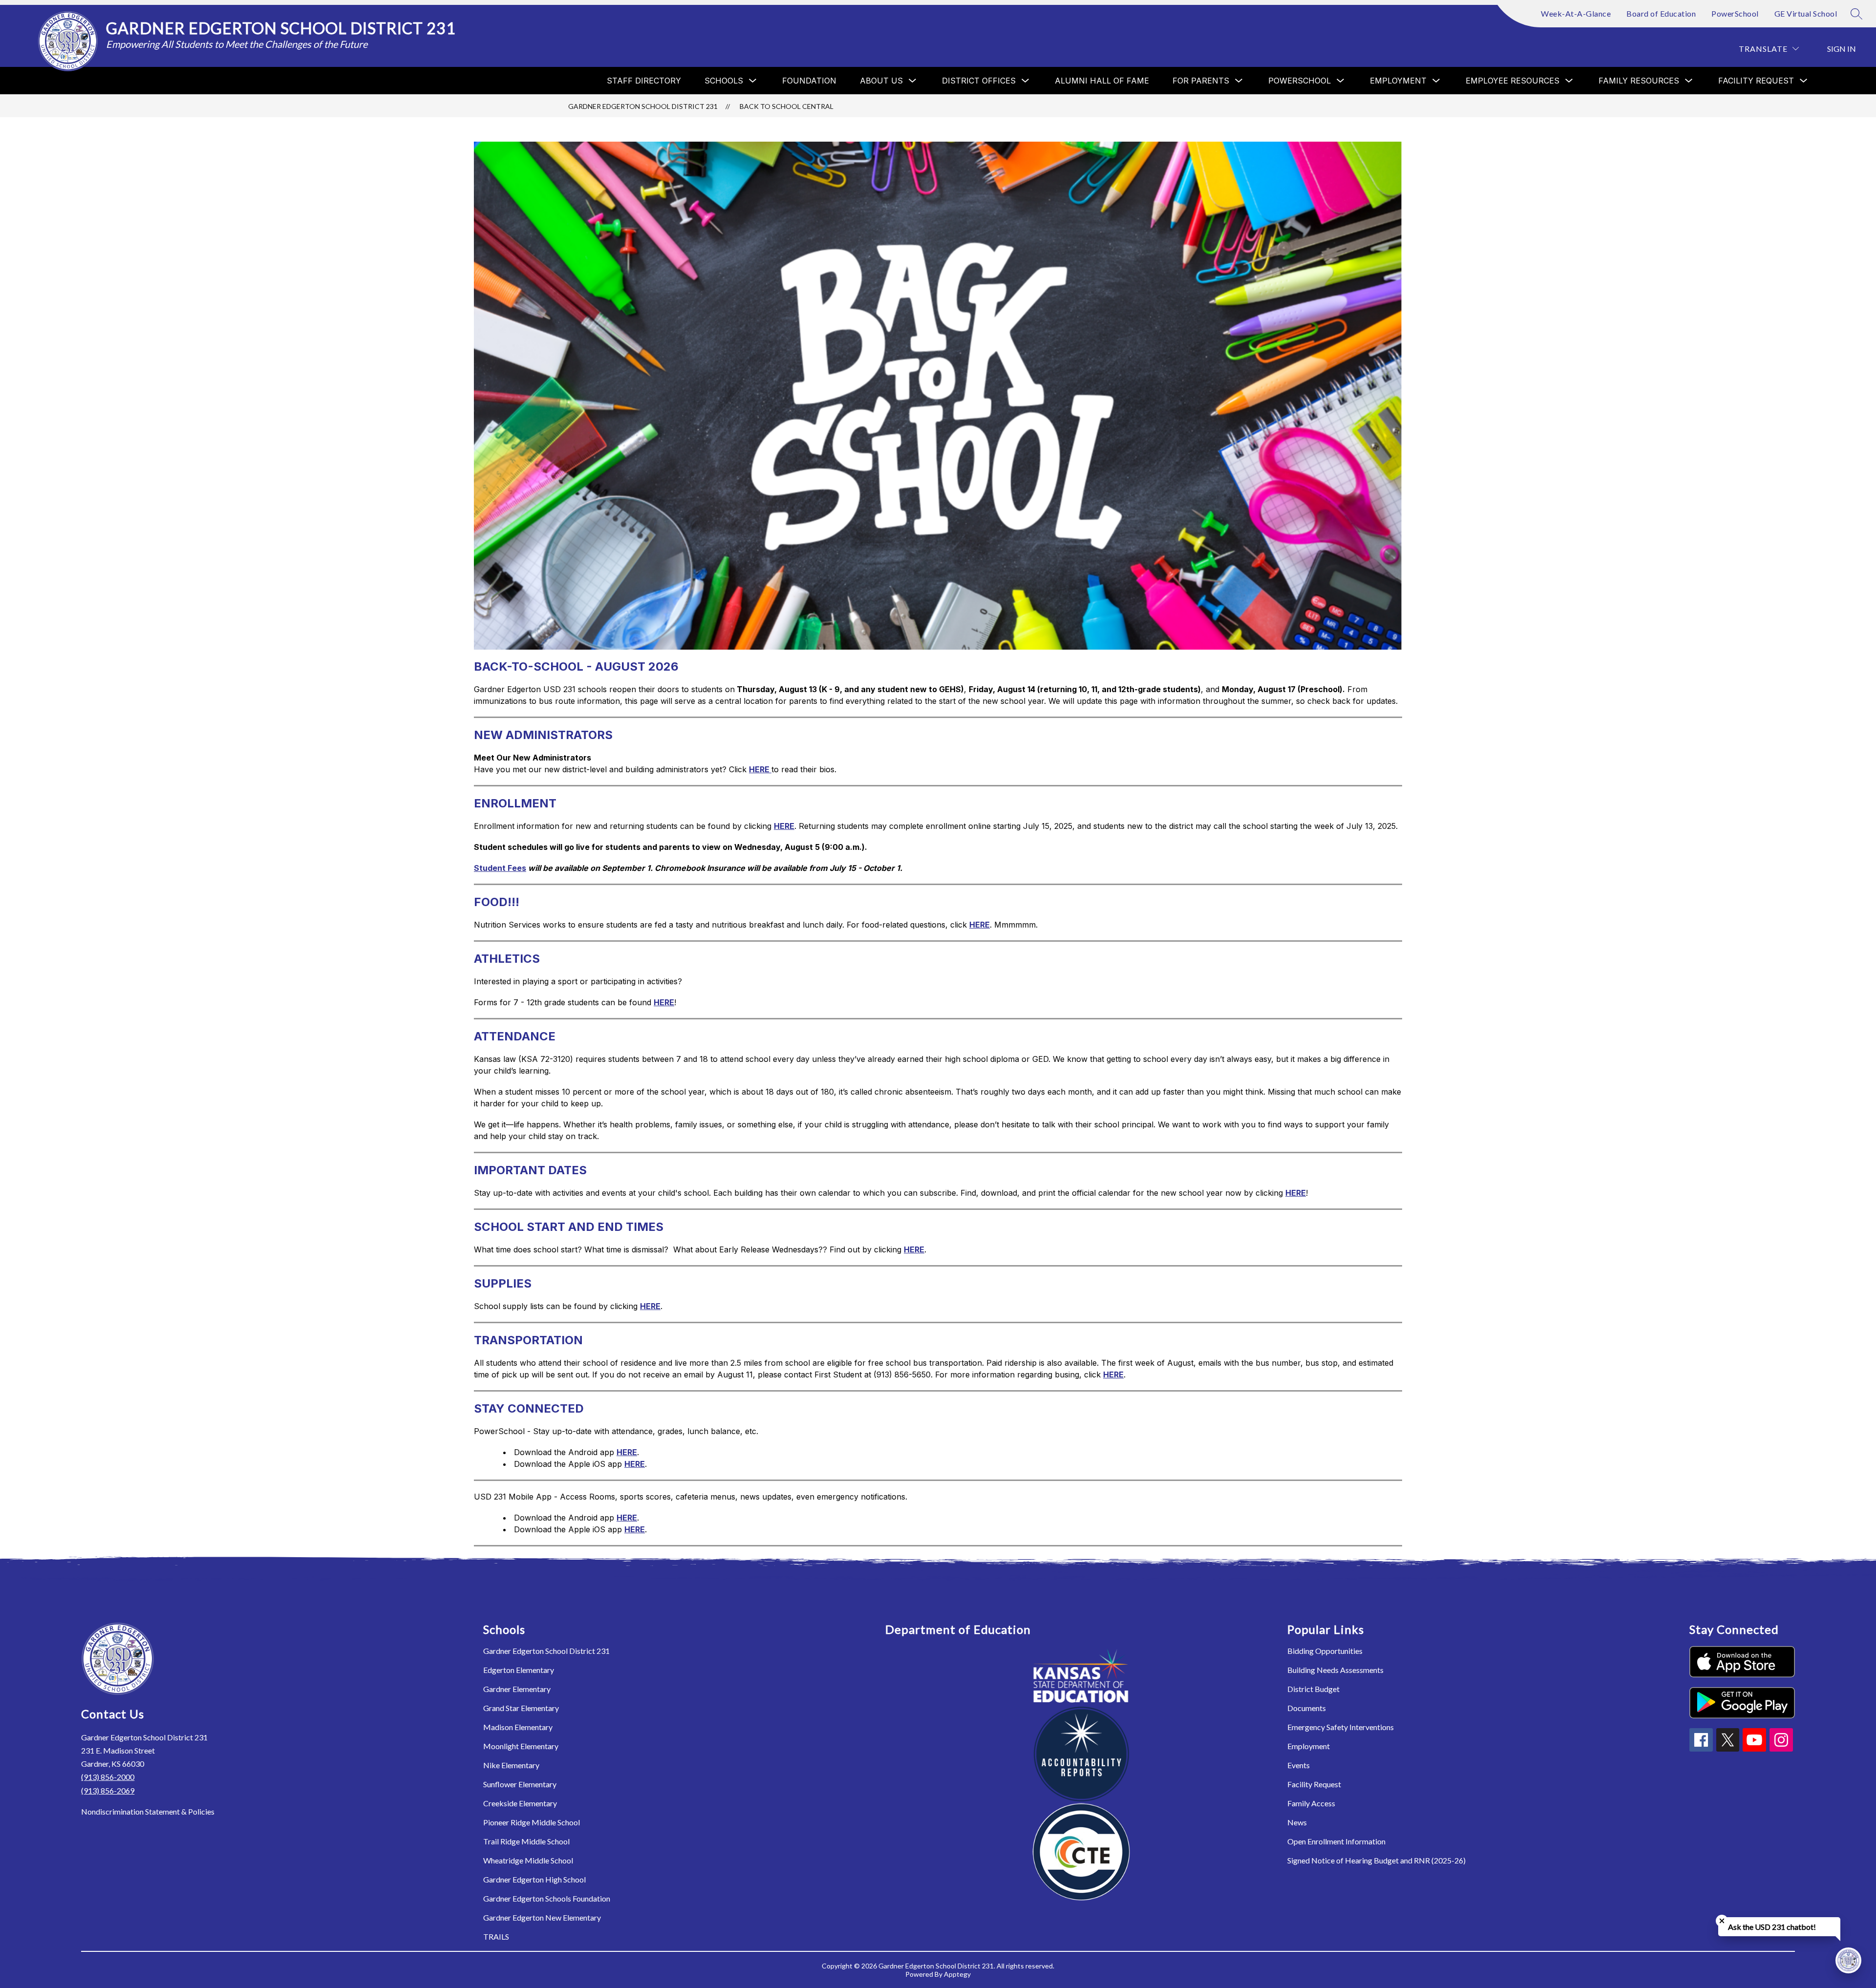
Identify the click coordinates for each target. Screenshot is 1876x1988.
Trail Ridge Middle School (526, 1841)
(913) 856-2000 (108, 1777)
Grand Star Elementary (521, 1708)
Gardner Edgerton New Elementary (542, 1917)
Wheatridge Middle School (528, 1860)
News (1297, 1822)
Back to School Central (787, 106)
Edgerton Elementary (519, 1670)
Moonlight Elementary (521, 1746)
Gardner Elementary (517, 1689)
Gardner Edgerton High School (534, 1879)
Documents (1307, 1708)
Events (1299, 1765)
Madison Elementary (518, 1727)
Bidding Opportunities (1325, 1651)
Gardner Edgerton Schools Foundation (547, 1898)
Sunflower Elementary (520, 1784)
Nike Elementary (511, 1765)
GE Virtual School (1806, 13)
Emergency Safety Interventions (1341, 1727)
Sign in (1842, 49)
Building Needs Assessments (1335, 1670)
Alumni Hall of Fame (1102, 81)
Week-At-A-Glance (1576, 13)
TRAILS (496, 1936)
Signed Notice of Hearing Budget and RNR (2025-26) (1376, 1860)
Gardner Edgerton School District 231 (643, 106)
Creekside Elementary (520, 1803)
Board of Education (1661, 13)
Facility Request (1314, 1784)
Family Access (1311, 1803)
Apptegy (957, 1974)
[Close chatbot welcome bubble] (1722, 1921)
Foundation (809, 81)
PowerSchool (1735, 13)
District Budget (1313, 1689)
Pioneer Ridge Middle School (532, 1822)
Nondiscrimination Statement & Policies (148, 1811)
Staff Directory (644, 81)
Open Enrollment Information (1336, 1841)
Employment (1309, 1746)
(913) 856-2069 (108, 1790)
